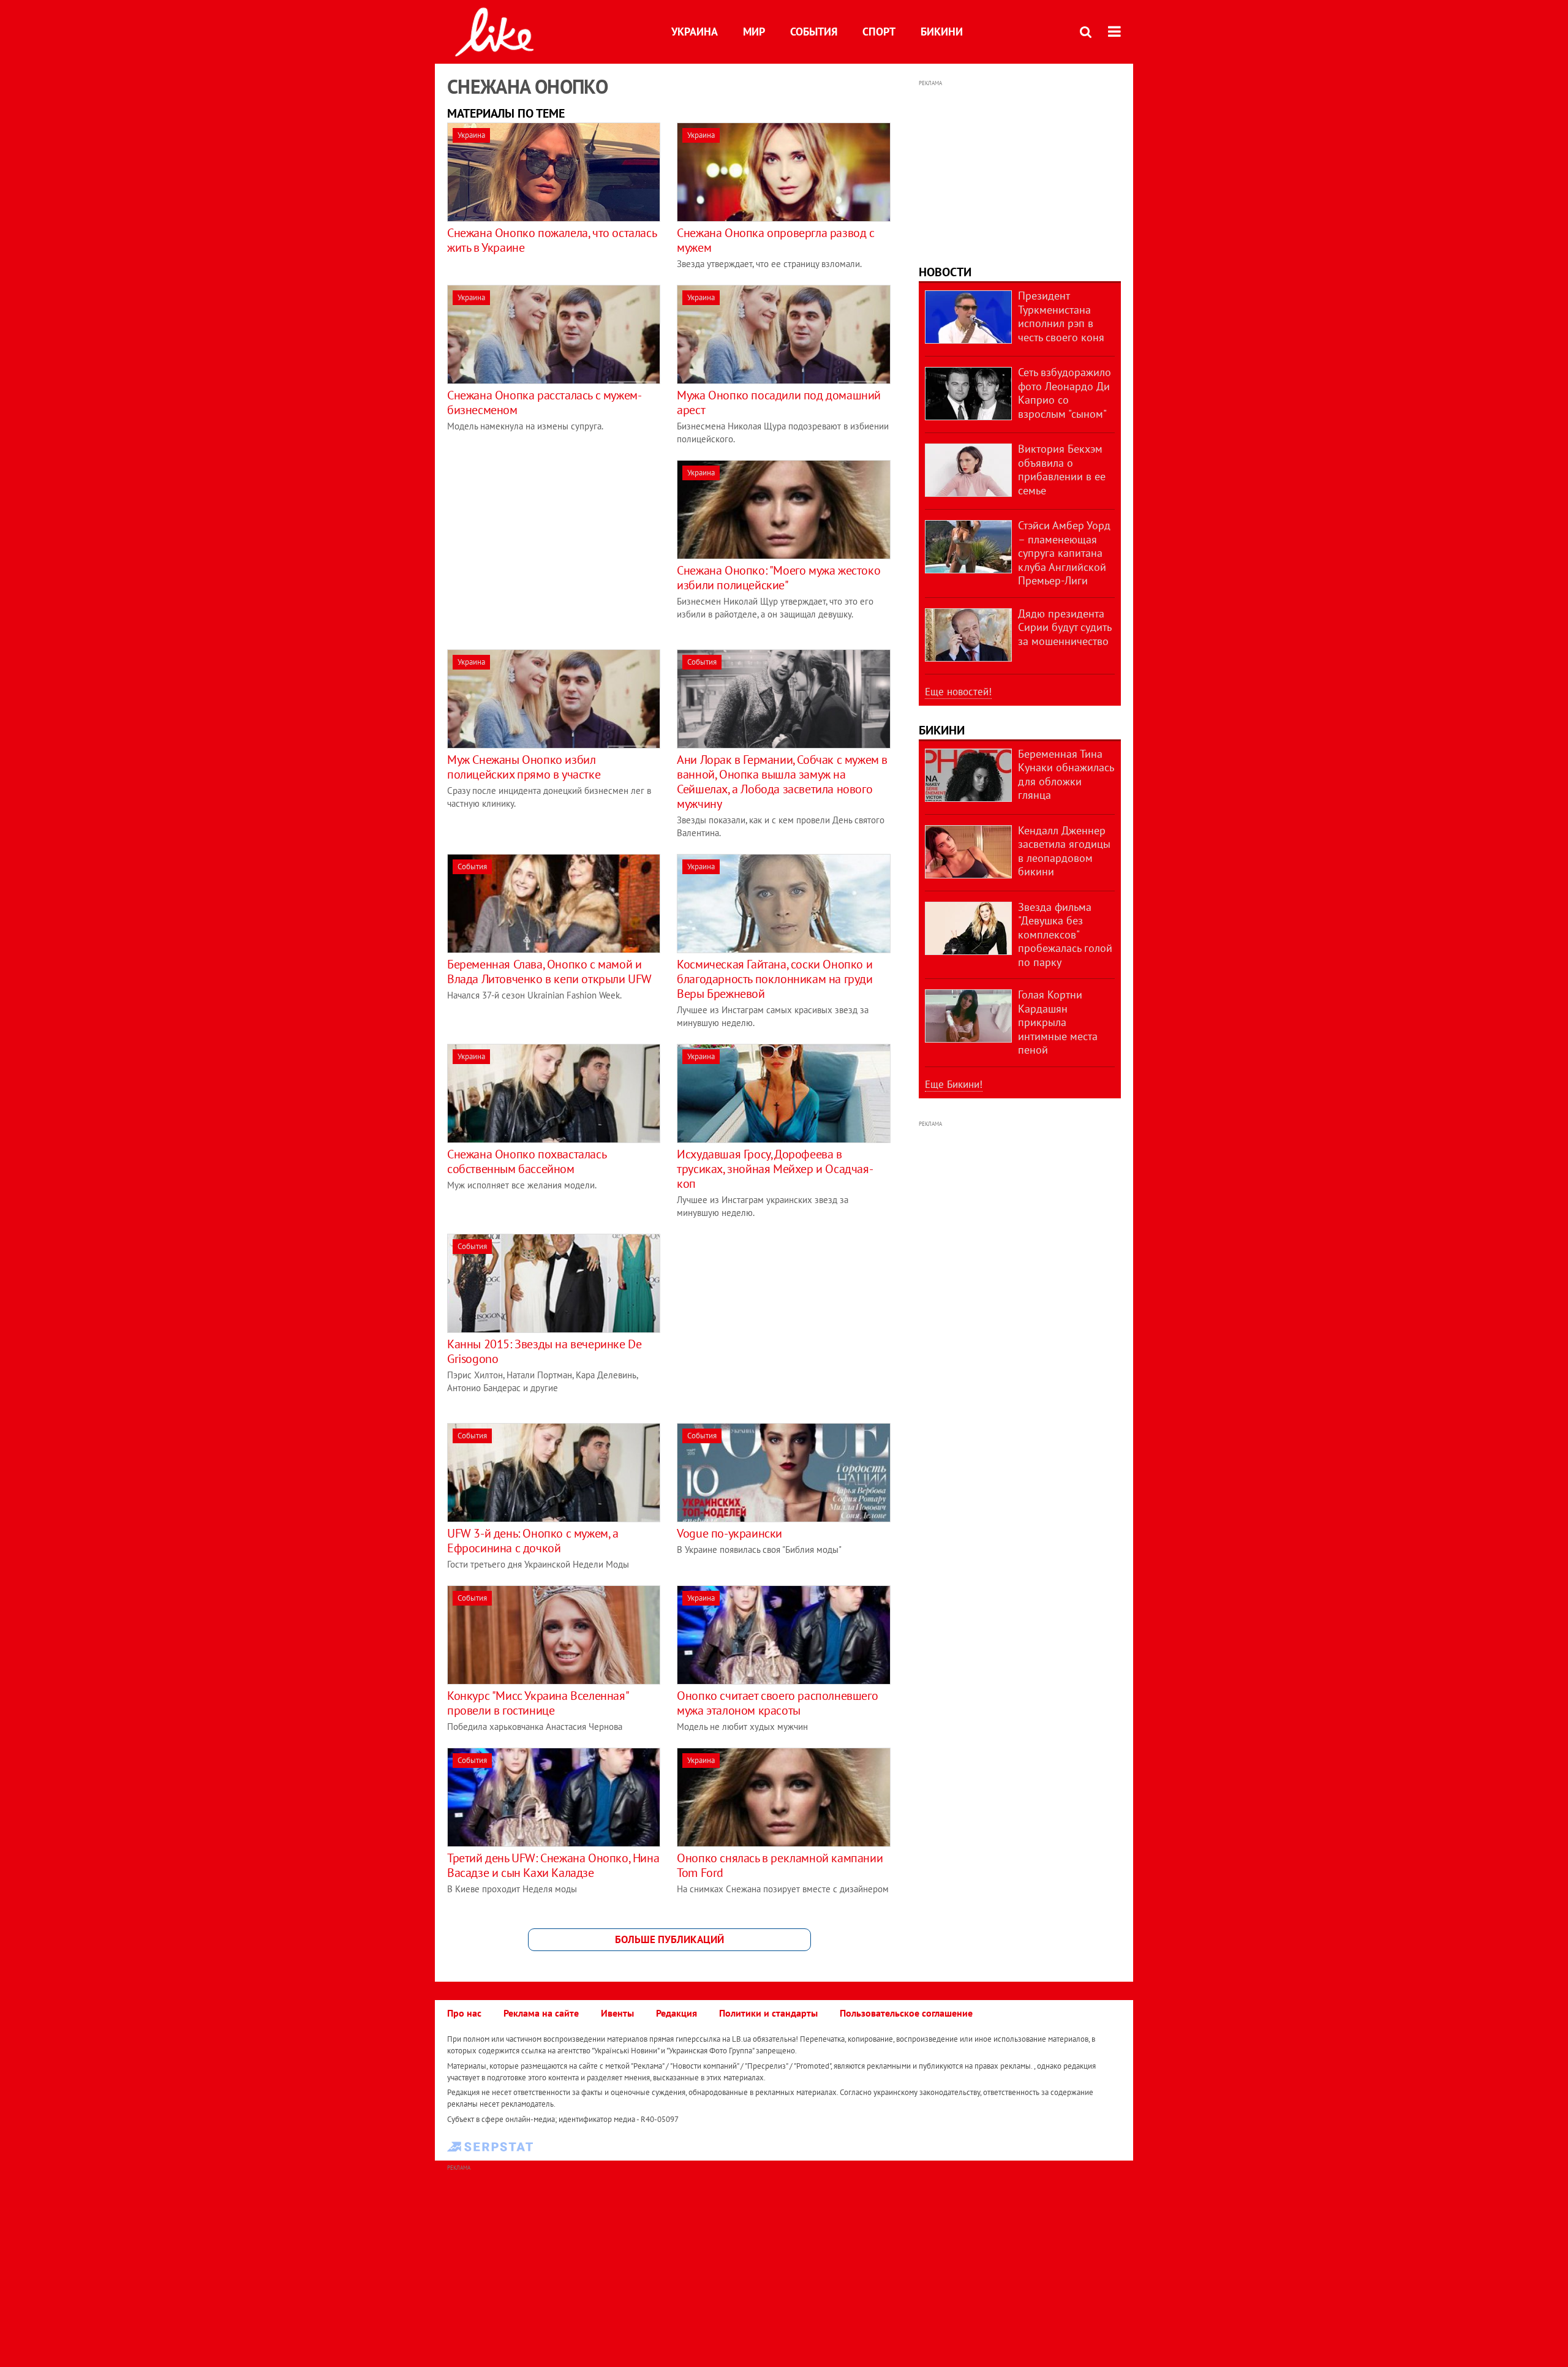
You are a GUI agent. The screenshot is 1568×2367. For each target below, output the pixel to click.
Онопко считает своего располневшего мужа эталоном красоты (777, 1703)
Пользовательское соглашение (906, 2013)
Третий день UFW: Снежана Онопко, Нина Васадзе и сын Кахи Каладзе (553, 1865)
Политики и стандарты (768, 2013)
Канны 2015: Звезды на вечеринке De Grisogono (544, 1351)
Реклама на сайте (541, 2013)
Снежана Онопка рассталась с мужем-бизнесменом (544, 402)
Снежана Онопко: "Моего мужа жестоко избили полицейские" (778, 578)
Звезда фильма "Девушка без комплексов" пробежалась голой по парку (1065, 934)
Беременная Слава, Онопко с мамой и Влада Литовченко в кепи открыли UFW (549, 972)
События (814, 32)
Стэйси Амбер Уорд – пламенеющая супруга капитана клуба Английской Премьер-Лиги (1064, 553)
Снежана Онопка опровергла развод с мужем (775, 240)
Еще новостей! (958, 692)
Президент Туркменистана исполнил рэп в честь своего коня (1061, 316)
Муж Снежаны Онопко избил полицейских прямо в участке (524, 767)
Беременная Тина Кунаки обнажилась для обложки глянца (1066, 775)
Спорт (879, 32)
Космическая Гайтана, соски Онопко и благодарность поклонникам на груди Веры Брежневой (775, 979)
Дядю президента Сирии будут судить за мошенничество (1065, 627)
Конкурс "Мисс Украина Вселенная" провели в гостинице (537, 1703)
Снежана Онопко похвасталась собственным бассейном (526, 1161)
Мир (754, 32)
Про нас (464, 2013)
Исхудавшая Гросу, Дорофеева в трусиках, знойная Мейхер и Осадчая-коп (775, 1169)
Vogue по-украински (729, 1533)
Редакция (677, 2013)
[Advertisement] (550, 546)
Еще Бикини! (954, 1084)
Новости (945, 272)
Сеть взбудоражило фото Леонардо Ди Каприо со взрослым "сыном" (1065, 393)
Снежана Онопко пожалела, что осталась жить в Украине (552, 240)
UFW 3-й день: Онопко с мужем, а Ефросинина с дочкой (533, 1541)
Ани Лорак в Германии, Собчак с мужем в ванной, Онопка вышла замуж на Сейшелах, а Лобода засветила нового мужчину (782, 782)
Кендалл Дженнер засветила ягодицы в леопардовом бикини (1064, 851)
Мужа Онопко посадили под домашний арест (779, 402)
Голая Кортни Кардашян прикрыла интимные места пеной (1058, 1022)
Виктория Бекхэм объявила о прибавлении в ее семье (1062, 470)
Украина (695, 32)
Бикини (942, 32)
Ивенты (617, 2013)
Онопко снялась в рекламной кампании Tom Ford (780, 1865)
